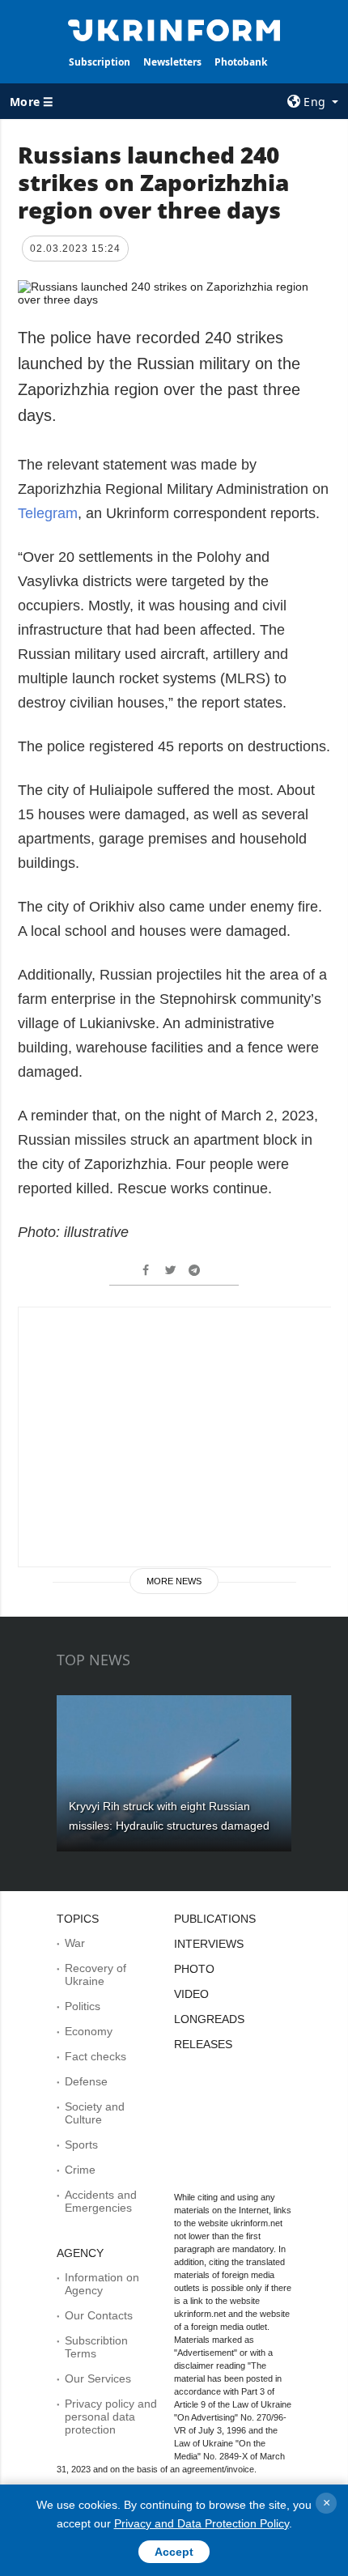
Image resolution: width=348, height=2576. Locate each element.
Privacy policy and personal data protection (111, 2417)
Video (191, 1994)
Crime (80, 2170)
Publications (215, 1919)
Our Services (98, 2378)
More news (174, 1581)
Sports (81, 2145)
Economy (89, 2031)
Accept (174, 2552)
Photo (194, 1969)
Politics (83, 2006)
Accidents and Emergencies (101, 2201)
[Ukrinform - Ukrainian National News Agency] (174, 29)
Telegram (48, 513)
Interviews (209, 1944)
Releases (203, 2044)
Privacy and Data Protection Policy (202, 2523)
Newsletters (172, 62)
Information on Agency (102, 2284)
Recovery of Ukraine (95, 1975)
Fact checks (95, 2056)
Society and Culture (95, 2113)
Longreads (209, 2019)
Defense (86, 2081)
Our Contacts (99, 2315)
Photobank (241, 62)
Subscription (100, 62)
